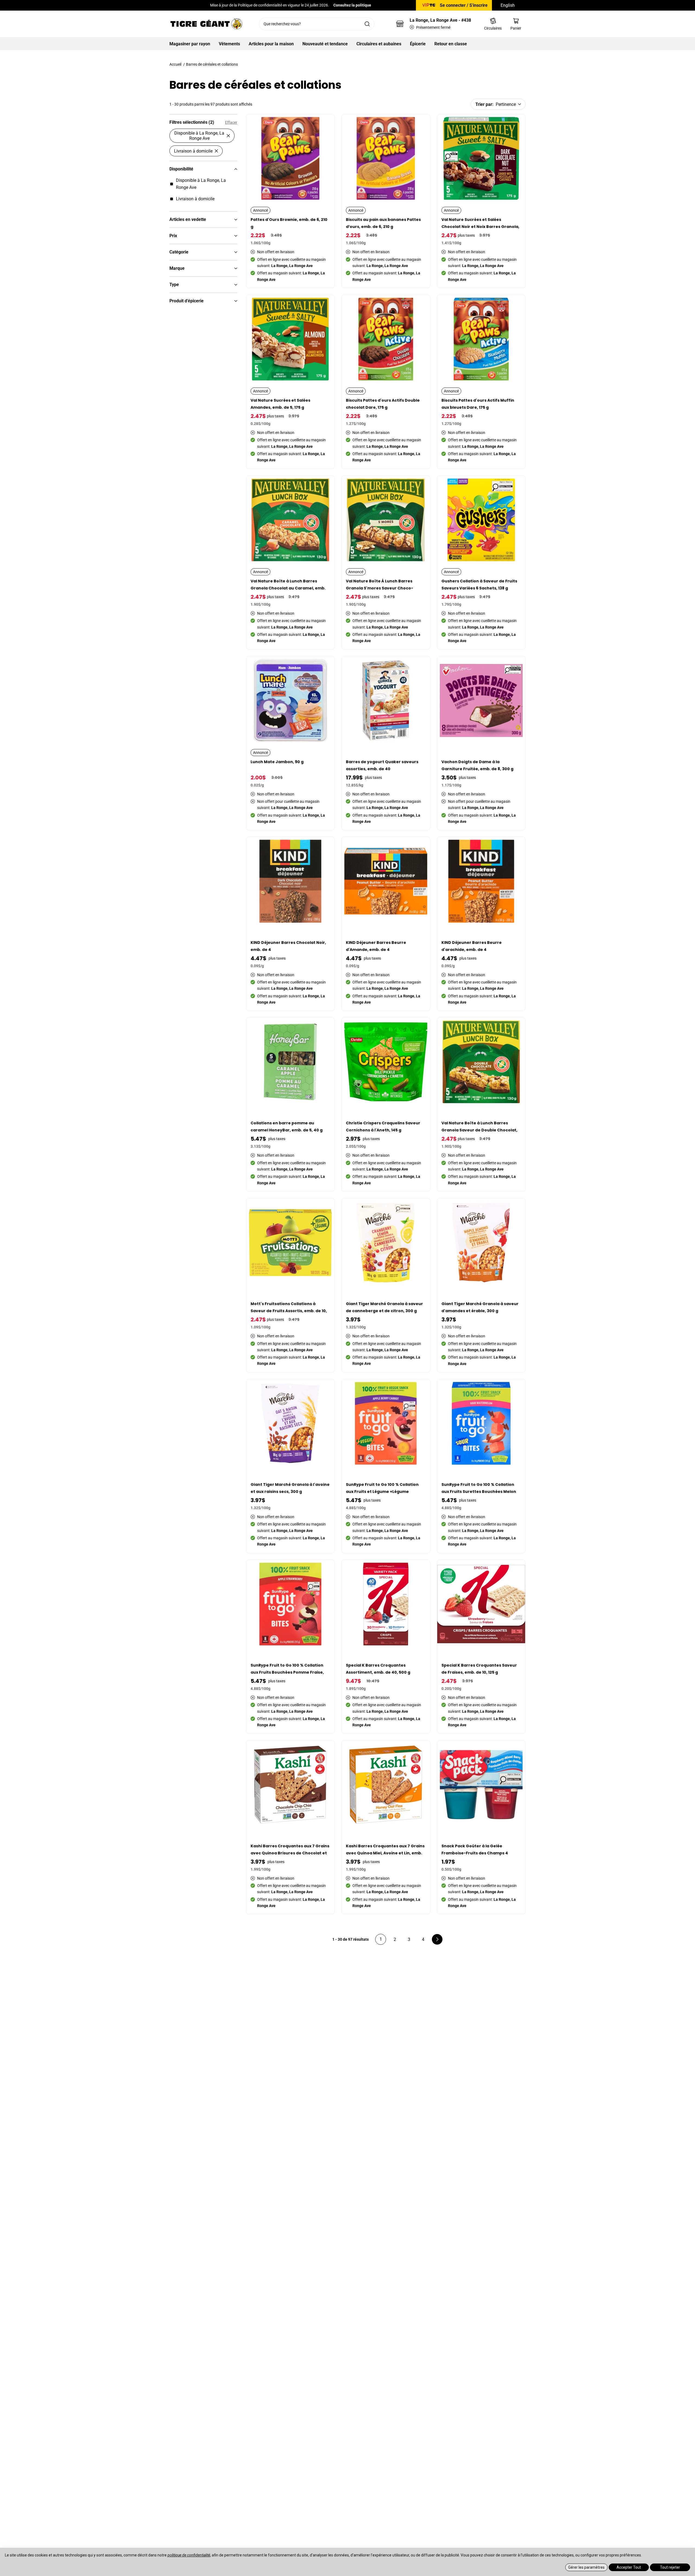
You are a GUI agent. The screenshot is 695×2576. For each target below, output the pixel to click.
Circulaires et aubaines (379, 44)
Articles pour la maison (271, 44)
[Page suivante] (437, 1939)
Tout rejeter (670, 2567)
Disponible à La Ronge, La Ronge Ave (199, 136)
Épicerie (418, 44)
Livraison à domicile (193, 151)
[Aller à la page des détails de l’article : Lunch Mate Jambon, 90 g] (291, 743)
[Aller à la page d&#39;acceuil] (206, 24)
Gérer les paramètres (586, 2567)
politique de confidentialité (189, 2555)
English (508, 5)
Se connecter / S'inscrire (464, 5)
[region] (203, 1036)
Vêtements (229, 44)
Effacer (231, 122)
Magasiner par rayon (190, 44)
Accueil (175, 64)
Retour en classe (451, 44)
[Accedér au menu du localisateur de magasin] (400, 24)
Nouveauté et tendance (325, 44)
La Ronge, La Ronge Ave (440, 20)
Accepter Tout (629, 2567)
